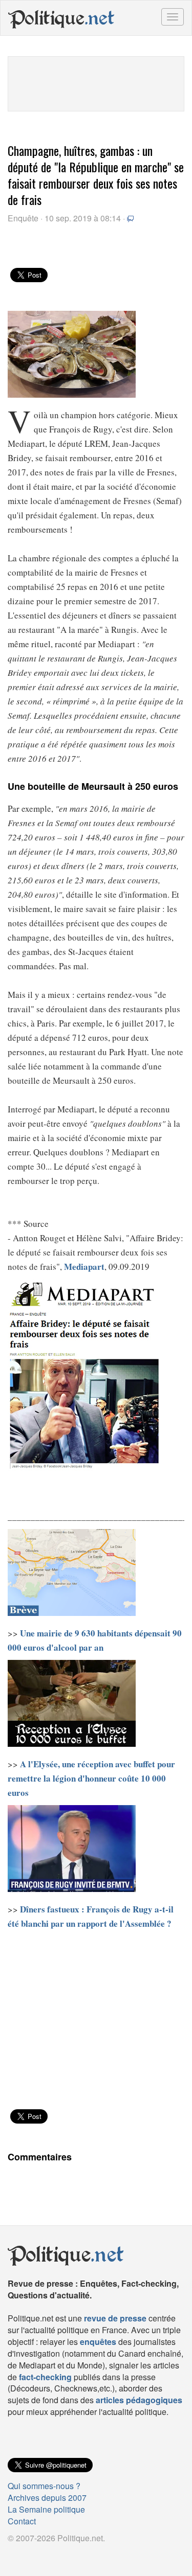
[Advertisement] (96, 82)
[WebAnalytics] (28, 2555)
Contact (22, 2521)
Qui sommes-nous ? (44, 2486)
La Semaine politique (46, 2509)
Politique (61, 18)
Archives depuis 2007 (47, 2498)
